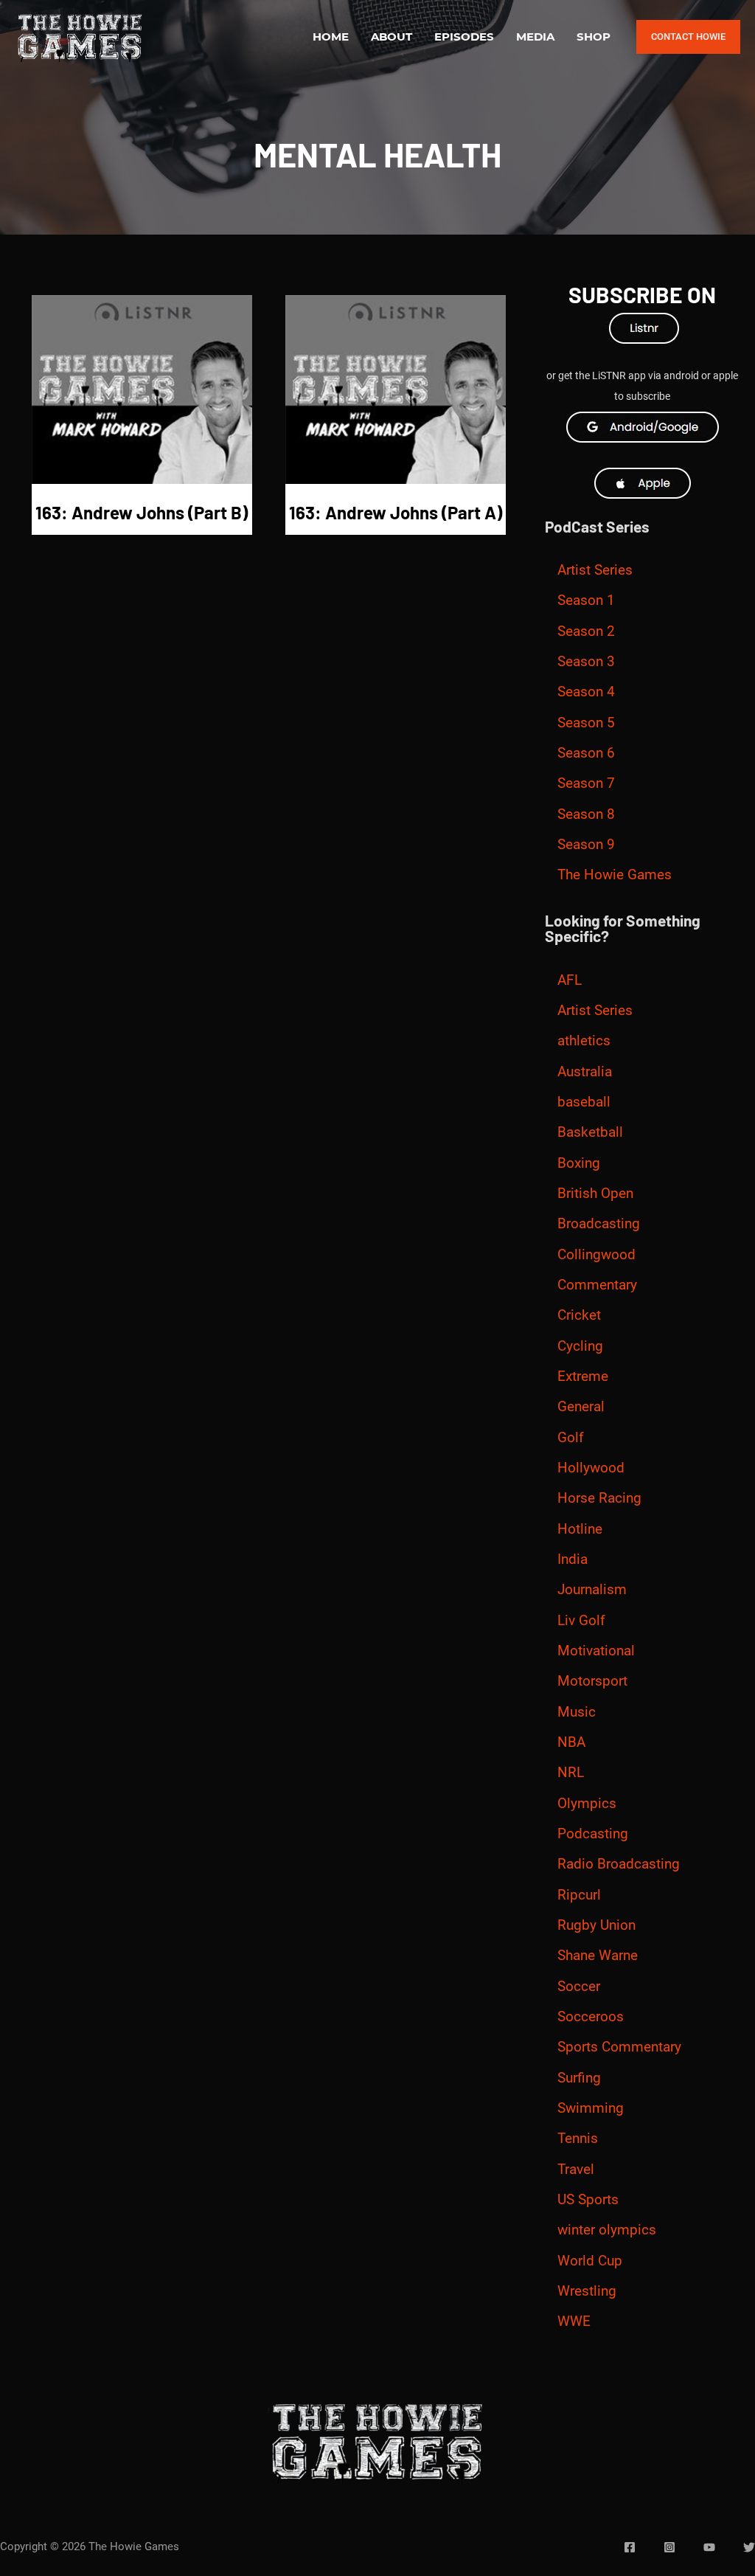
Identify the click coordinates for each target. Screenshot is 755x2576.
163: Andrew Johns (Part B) (142, 512)
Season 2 (586, 631)
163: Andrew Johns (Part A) (396, 512)
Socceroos (591, 2017)
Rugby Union (596, 1925)
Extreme (583, 1377)
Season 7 (586, 783)
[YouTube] (709, 2547)
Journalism (592, 1590)
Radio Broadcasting (619, 1864)
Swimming (591, 2108)
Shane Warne (598, 1956)
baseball (584, 1102)
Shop (594, 37)
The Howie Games (615, 875)
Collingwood (596, 1255)
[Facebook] (630, 2547)
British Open (595, 1194)
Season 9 (586, 845)
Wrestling (587, 2291)
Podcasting (593, 1834)
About (392, 37)
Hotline (580, 1529)
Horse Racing (599, 1498)
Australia (585, 1072)
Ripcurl (579, 1895)
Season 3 (586, 662)
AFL (570, 980)
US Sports (588, 2200)
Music (577, 1712)
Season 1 (586, 600)
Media (535, 37)
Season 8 (586, 814)
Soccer (579, 1987)
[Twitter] (749, 2547)
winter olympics (607, 2230)
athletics (584, 1041)
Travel (576, 2170)
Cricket (579, 1315)
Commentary (597, 1285)
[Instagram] (669, 2547)
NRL (571, 1773)
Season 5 (586, 723)
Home (331, 37)
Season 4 (586, 692)
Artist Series (595, 570)
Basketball (590, 1132)
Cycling (580, 1346)
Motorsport (592, 1681)
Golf (571, 1438)
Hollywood (591, 1468)
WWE (574, 2321)
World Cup (590, 2261)
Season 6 (586, 753)
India (573, 1559)
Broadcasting (599, 1224)
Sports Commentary (619, 2047)
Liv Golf (581, 1621)
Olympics (587, 1804)
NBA (571, 1742)
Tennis (578, 2139)
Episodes (464, 37)
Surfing (579, 2078)
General (581, 1407)
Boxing (579, 1163)
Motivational (596, 1651)
